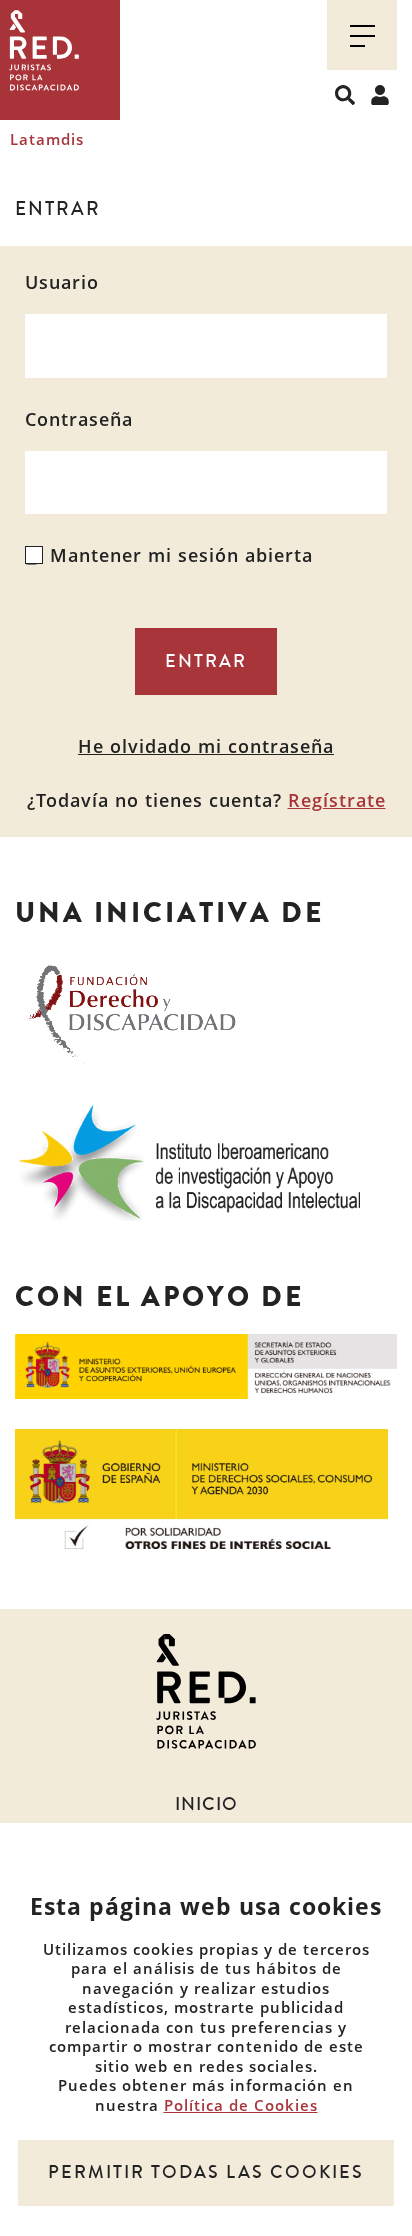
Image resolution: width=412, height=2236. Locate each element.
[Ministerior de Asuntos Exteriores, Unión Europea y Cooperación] (206, 1365)
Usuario (62, 282)
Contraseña (79, 419)
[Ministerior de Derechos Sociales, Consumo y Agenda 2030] (201, 1487)
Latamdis (47, 139)
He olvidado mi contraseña (206, 746)
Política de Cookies (241, 2105)
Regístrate (337, 800)
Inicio (206, 1804)
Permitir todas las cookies (206, 2172)
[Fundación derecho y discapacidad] (132, 1008)
